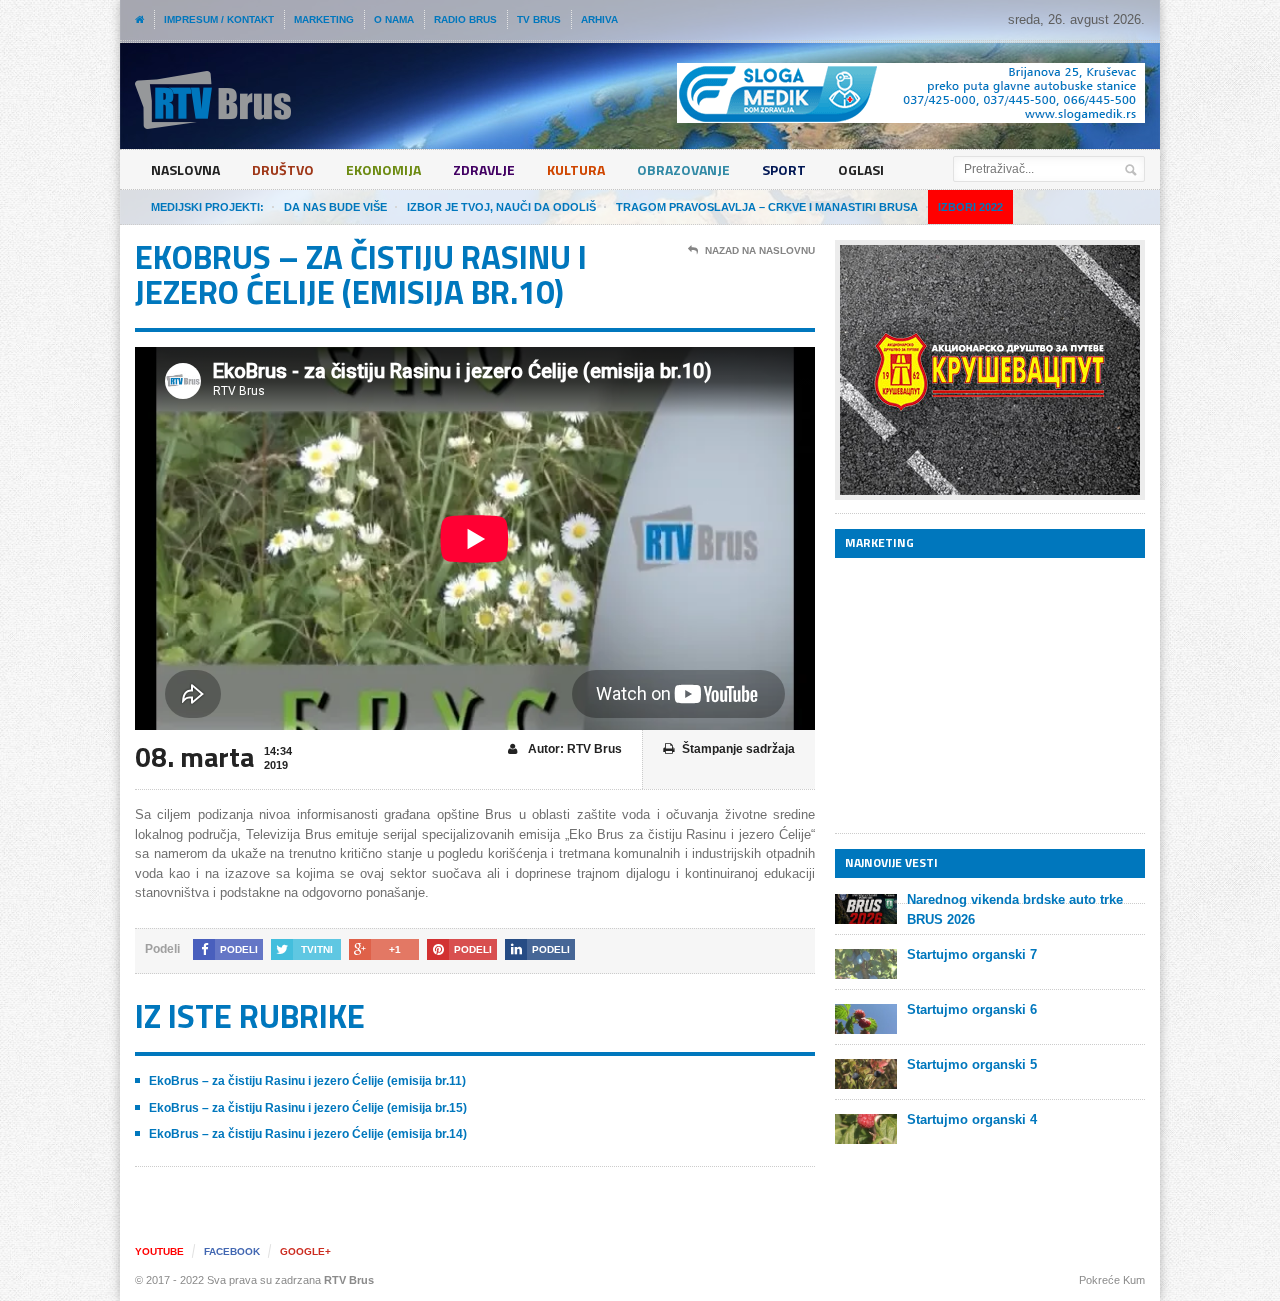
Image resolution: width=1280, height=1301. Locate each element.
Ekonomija (383, 169)
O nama (394, 19)
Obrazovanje (683, 169)
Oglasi (861, 169)
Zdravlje (484, 169)
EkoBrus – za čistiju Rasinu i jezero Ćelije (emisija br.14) (308, 1134)
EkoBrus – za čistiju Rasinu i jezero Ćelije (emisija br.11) (307, 1081)
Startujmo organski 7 (972, 954)
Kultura (576, 169)
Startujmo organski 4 (972, 1119)
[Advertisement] (985, 695)
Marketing (324, 19)
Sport (784, 169)
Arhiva (599, 19)
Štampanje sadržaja (738, 749)
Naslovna (185, 169)
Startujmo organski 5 (972, 1064)
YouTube (159, 1251)
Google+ (305, 1251)
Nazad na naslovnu (760, 250)
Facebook (232, 1251)
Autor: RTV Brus (573, 749)
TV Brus (539, 19)
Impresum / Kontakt (219, 19)
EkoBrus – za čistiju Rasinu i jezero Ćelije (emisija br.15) (308, 1108)
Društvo (283, 169)
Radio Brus (465, 19)
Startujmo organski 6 (972, 1009)
